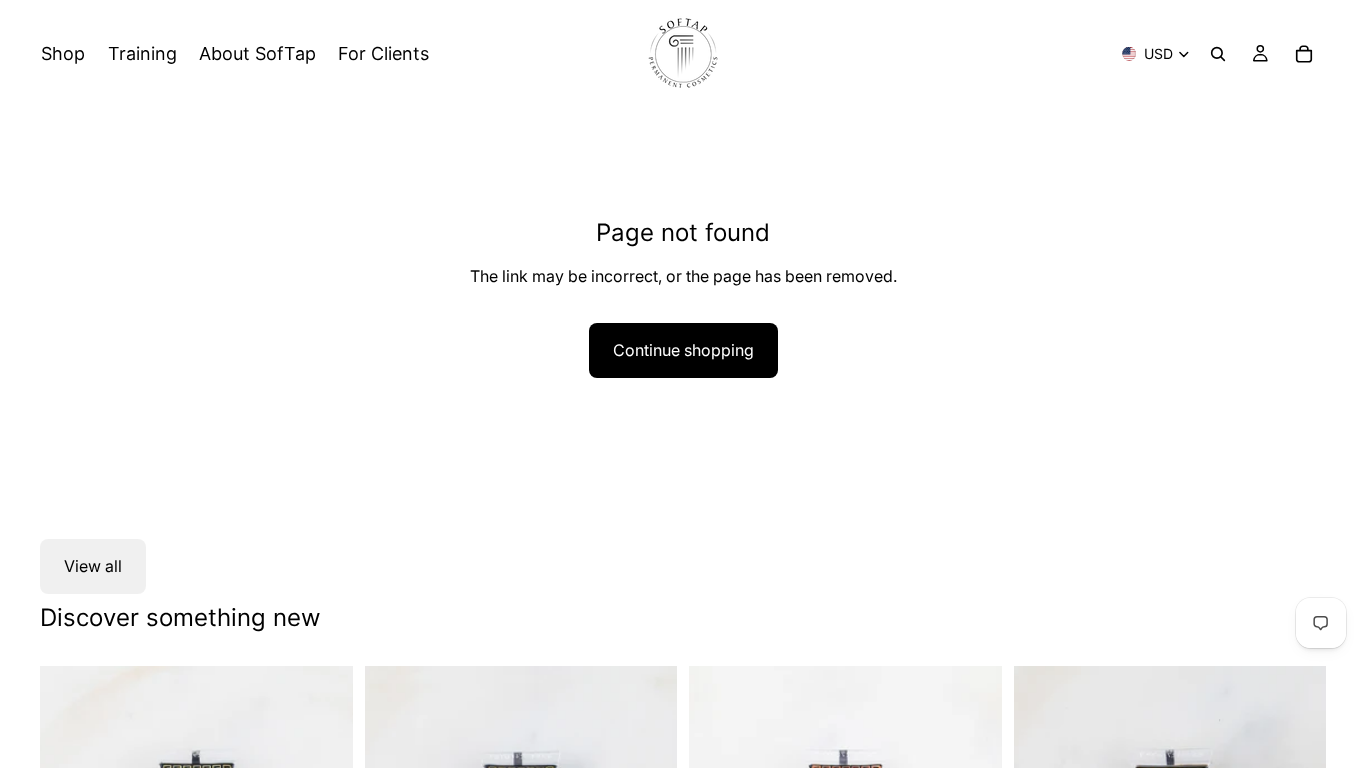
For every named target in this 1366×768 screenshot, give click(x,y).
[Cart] (1304, 54)
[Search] (1218, 54)
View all (93, 566)
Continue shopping (683, 350)
